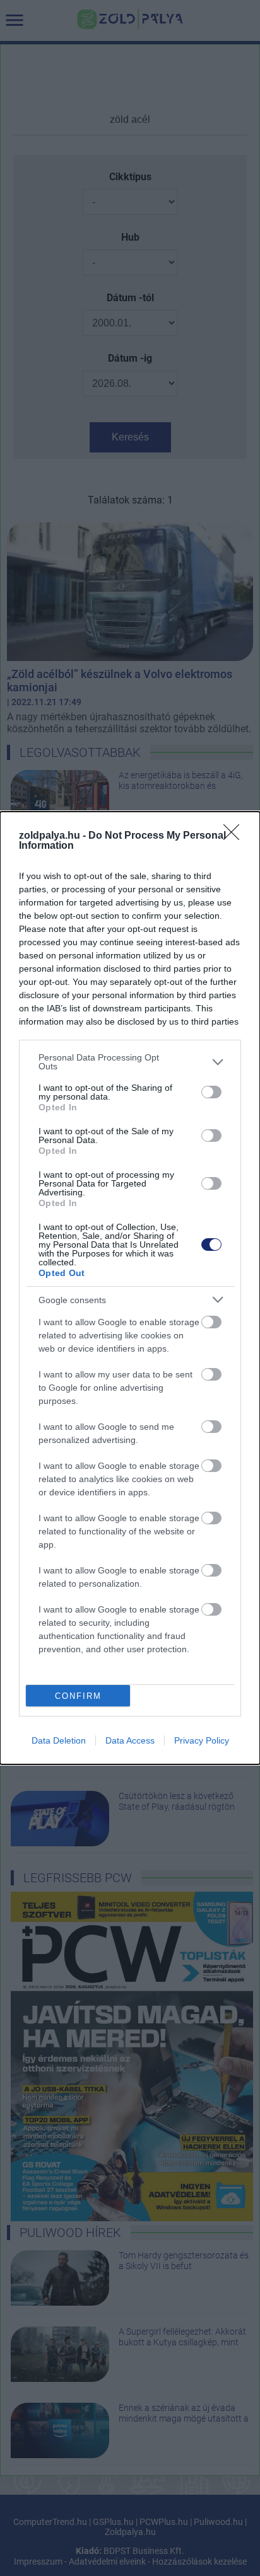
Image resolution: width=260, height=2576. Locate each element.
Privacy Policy (202, 1740)
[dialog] (130, 1288)
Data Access (130, 1740)
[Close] (235, 836)
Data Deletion (59, 1740)
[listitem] (130, 1062)
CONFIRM (78, 1696)
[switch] (211, 1092)
